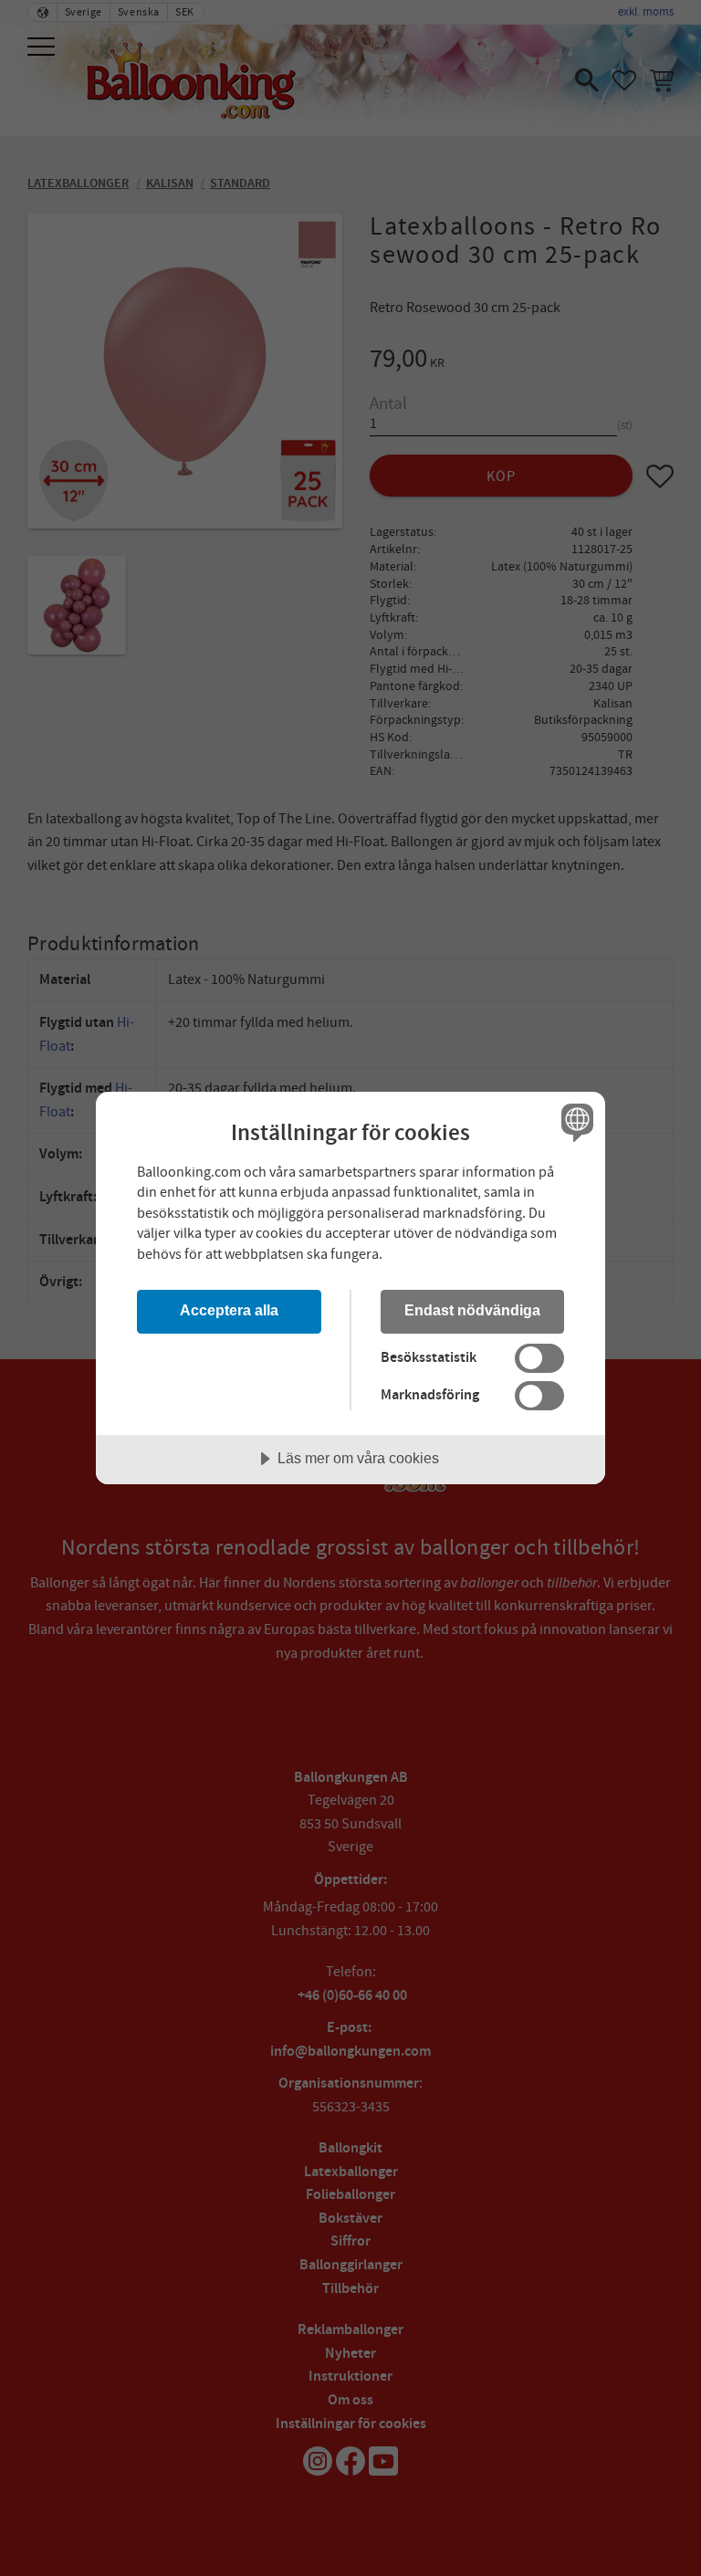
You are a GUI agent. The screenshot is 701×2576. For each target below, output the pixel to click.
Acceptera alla (229, 1310)
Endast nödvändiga (472, 1310)
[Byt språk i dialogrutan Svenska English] (575, 1123)
